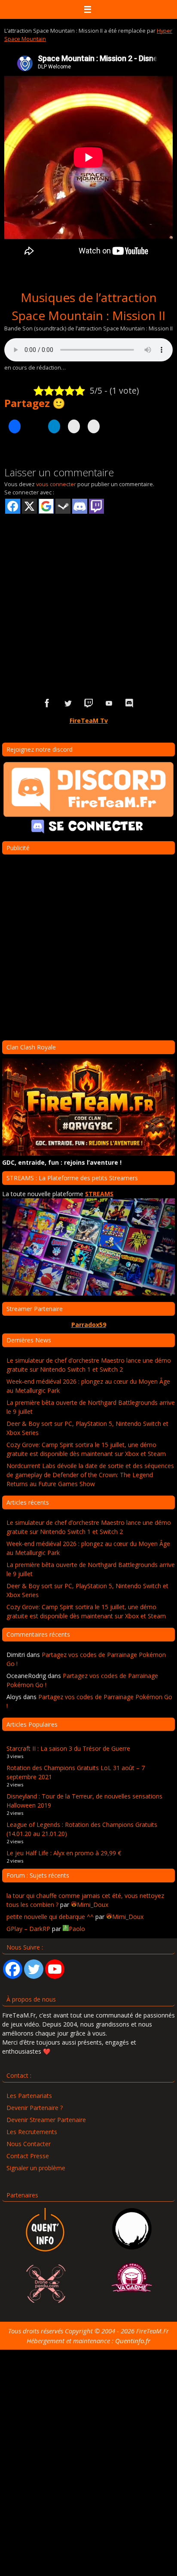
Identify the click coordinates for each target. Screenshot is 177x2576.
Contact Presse (28, 2156)
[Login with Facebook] (13, 506)
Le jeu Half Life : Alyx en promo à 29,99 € (64, 1853)
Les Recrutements (32, 2132)
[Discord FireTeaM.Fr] (130, 703)
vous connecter (56, 484)
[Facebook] (13, 1969)
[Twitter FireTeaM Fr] (68, 703)
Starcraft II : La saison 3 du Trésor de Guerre (68, 1748)
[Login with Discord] (80, 506)
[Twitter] (34, 1969)
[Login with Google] (46, 506)
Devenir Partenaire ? (35, 2108)
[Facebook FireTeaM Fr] (47, 703)
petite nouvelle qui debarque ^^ (50, 1917)
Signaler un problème (36, 2168)
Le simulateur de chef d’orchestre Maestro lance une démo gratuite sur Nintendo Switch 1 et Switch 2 (89, 1365)
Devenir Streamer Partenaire (46, 2120)
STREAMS (99, 1194)
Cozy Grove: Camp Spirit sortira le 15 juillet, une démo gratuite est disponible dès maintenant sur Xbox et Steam (86, 1449)
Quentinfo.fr (133, 2341)
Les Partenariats (29, 2096)
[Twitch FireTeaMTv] (88, 703)
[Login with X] (29, 506)
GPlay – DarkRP (28, 1929)
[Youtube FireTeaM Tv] (109, 703)
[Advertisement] (88, 592)
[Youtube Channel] (55, 1969)
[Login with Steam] (63, 506)
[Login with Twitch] (96, 506)
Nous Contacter (29, 2144)
